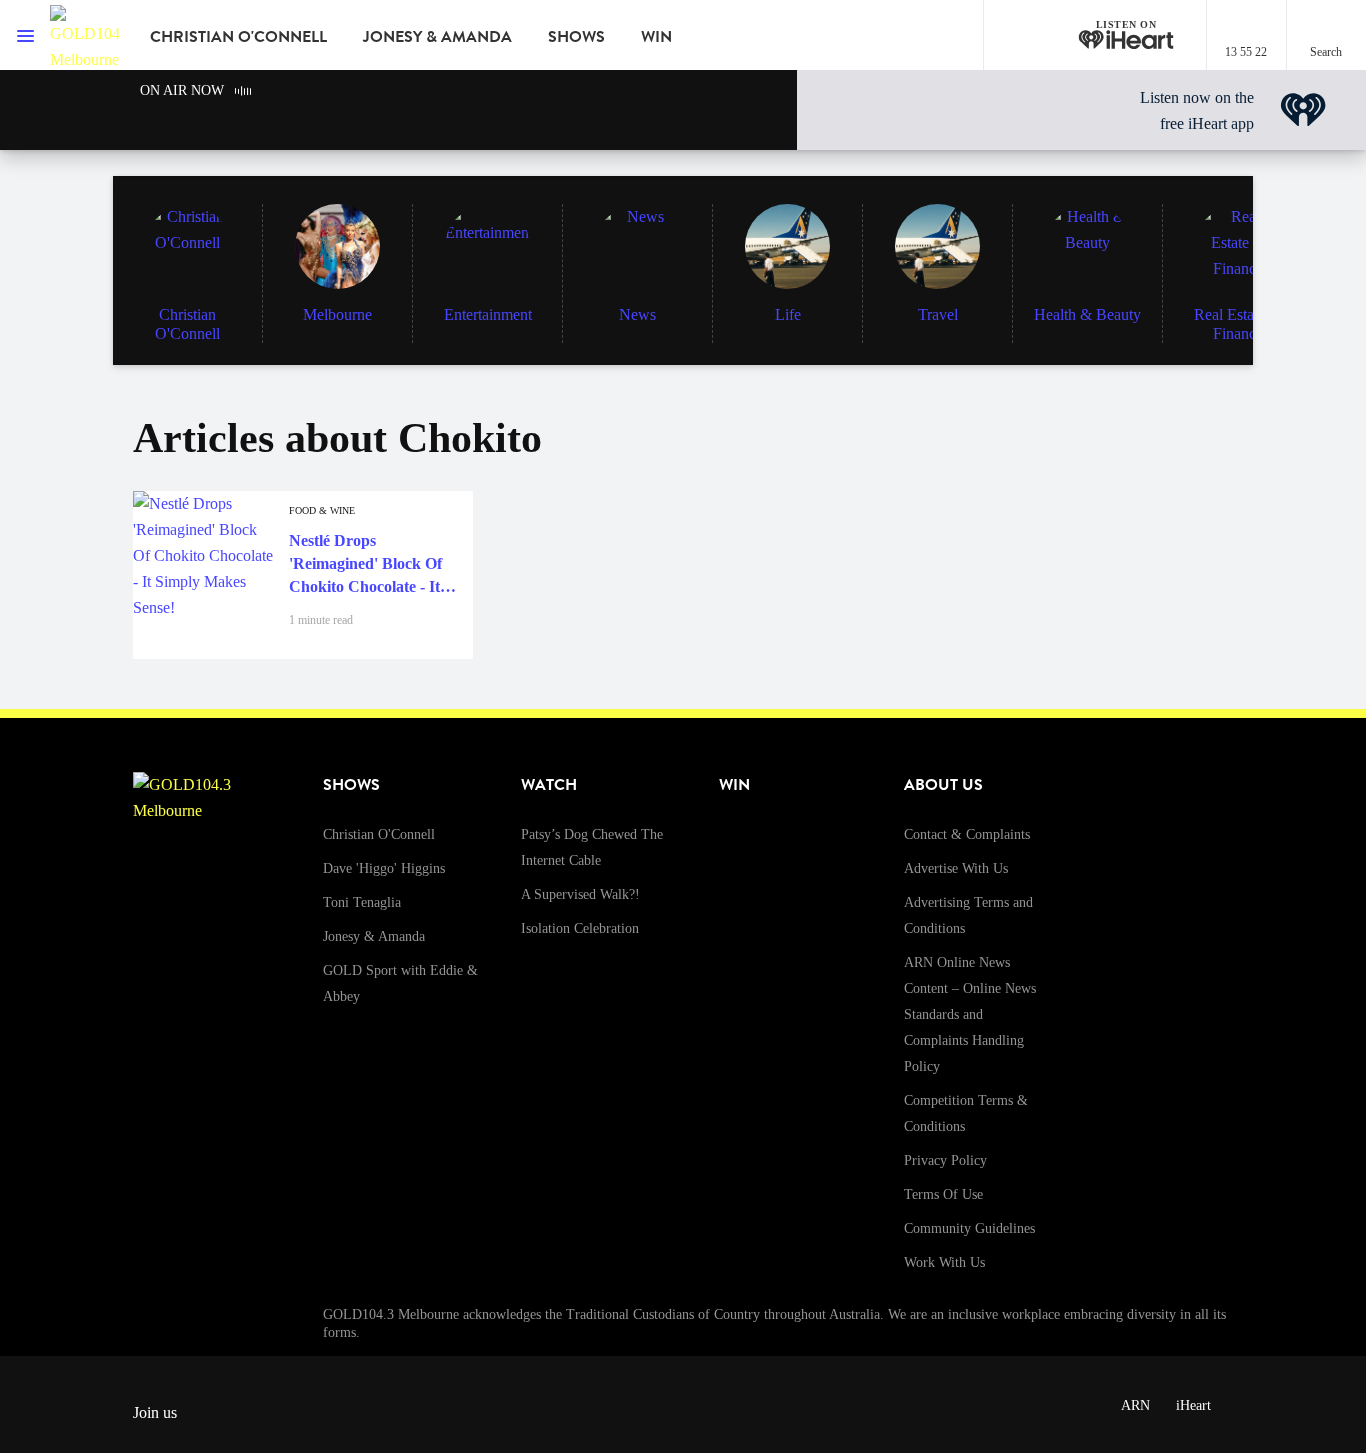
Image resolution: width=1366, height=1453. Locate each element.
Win (656, 37)
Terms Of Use (943, 1194)
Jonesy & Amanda (437, 37)
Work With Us (944, 1262)
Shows (576, 37)
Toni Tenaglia (362, 902)
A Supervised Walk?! (580, 894)
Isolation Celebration (580, 928)
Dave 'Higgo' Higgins (384, 868)
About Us (943, 785)
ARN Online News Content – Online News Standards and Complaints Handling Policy (970, 1014)
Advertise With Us (956, 868)
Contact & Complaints (967, 834)
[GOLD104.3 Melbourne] (85, 35)
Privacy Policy (945, 1160)
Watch (549, 785)
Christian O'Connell (238, 37)
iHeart (1193, 1405)
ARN (1135, 1405)
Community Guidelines (969, 1228)
